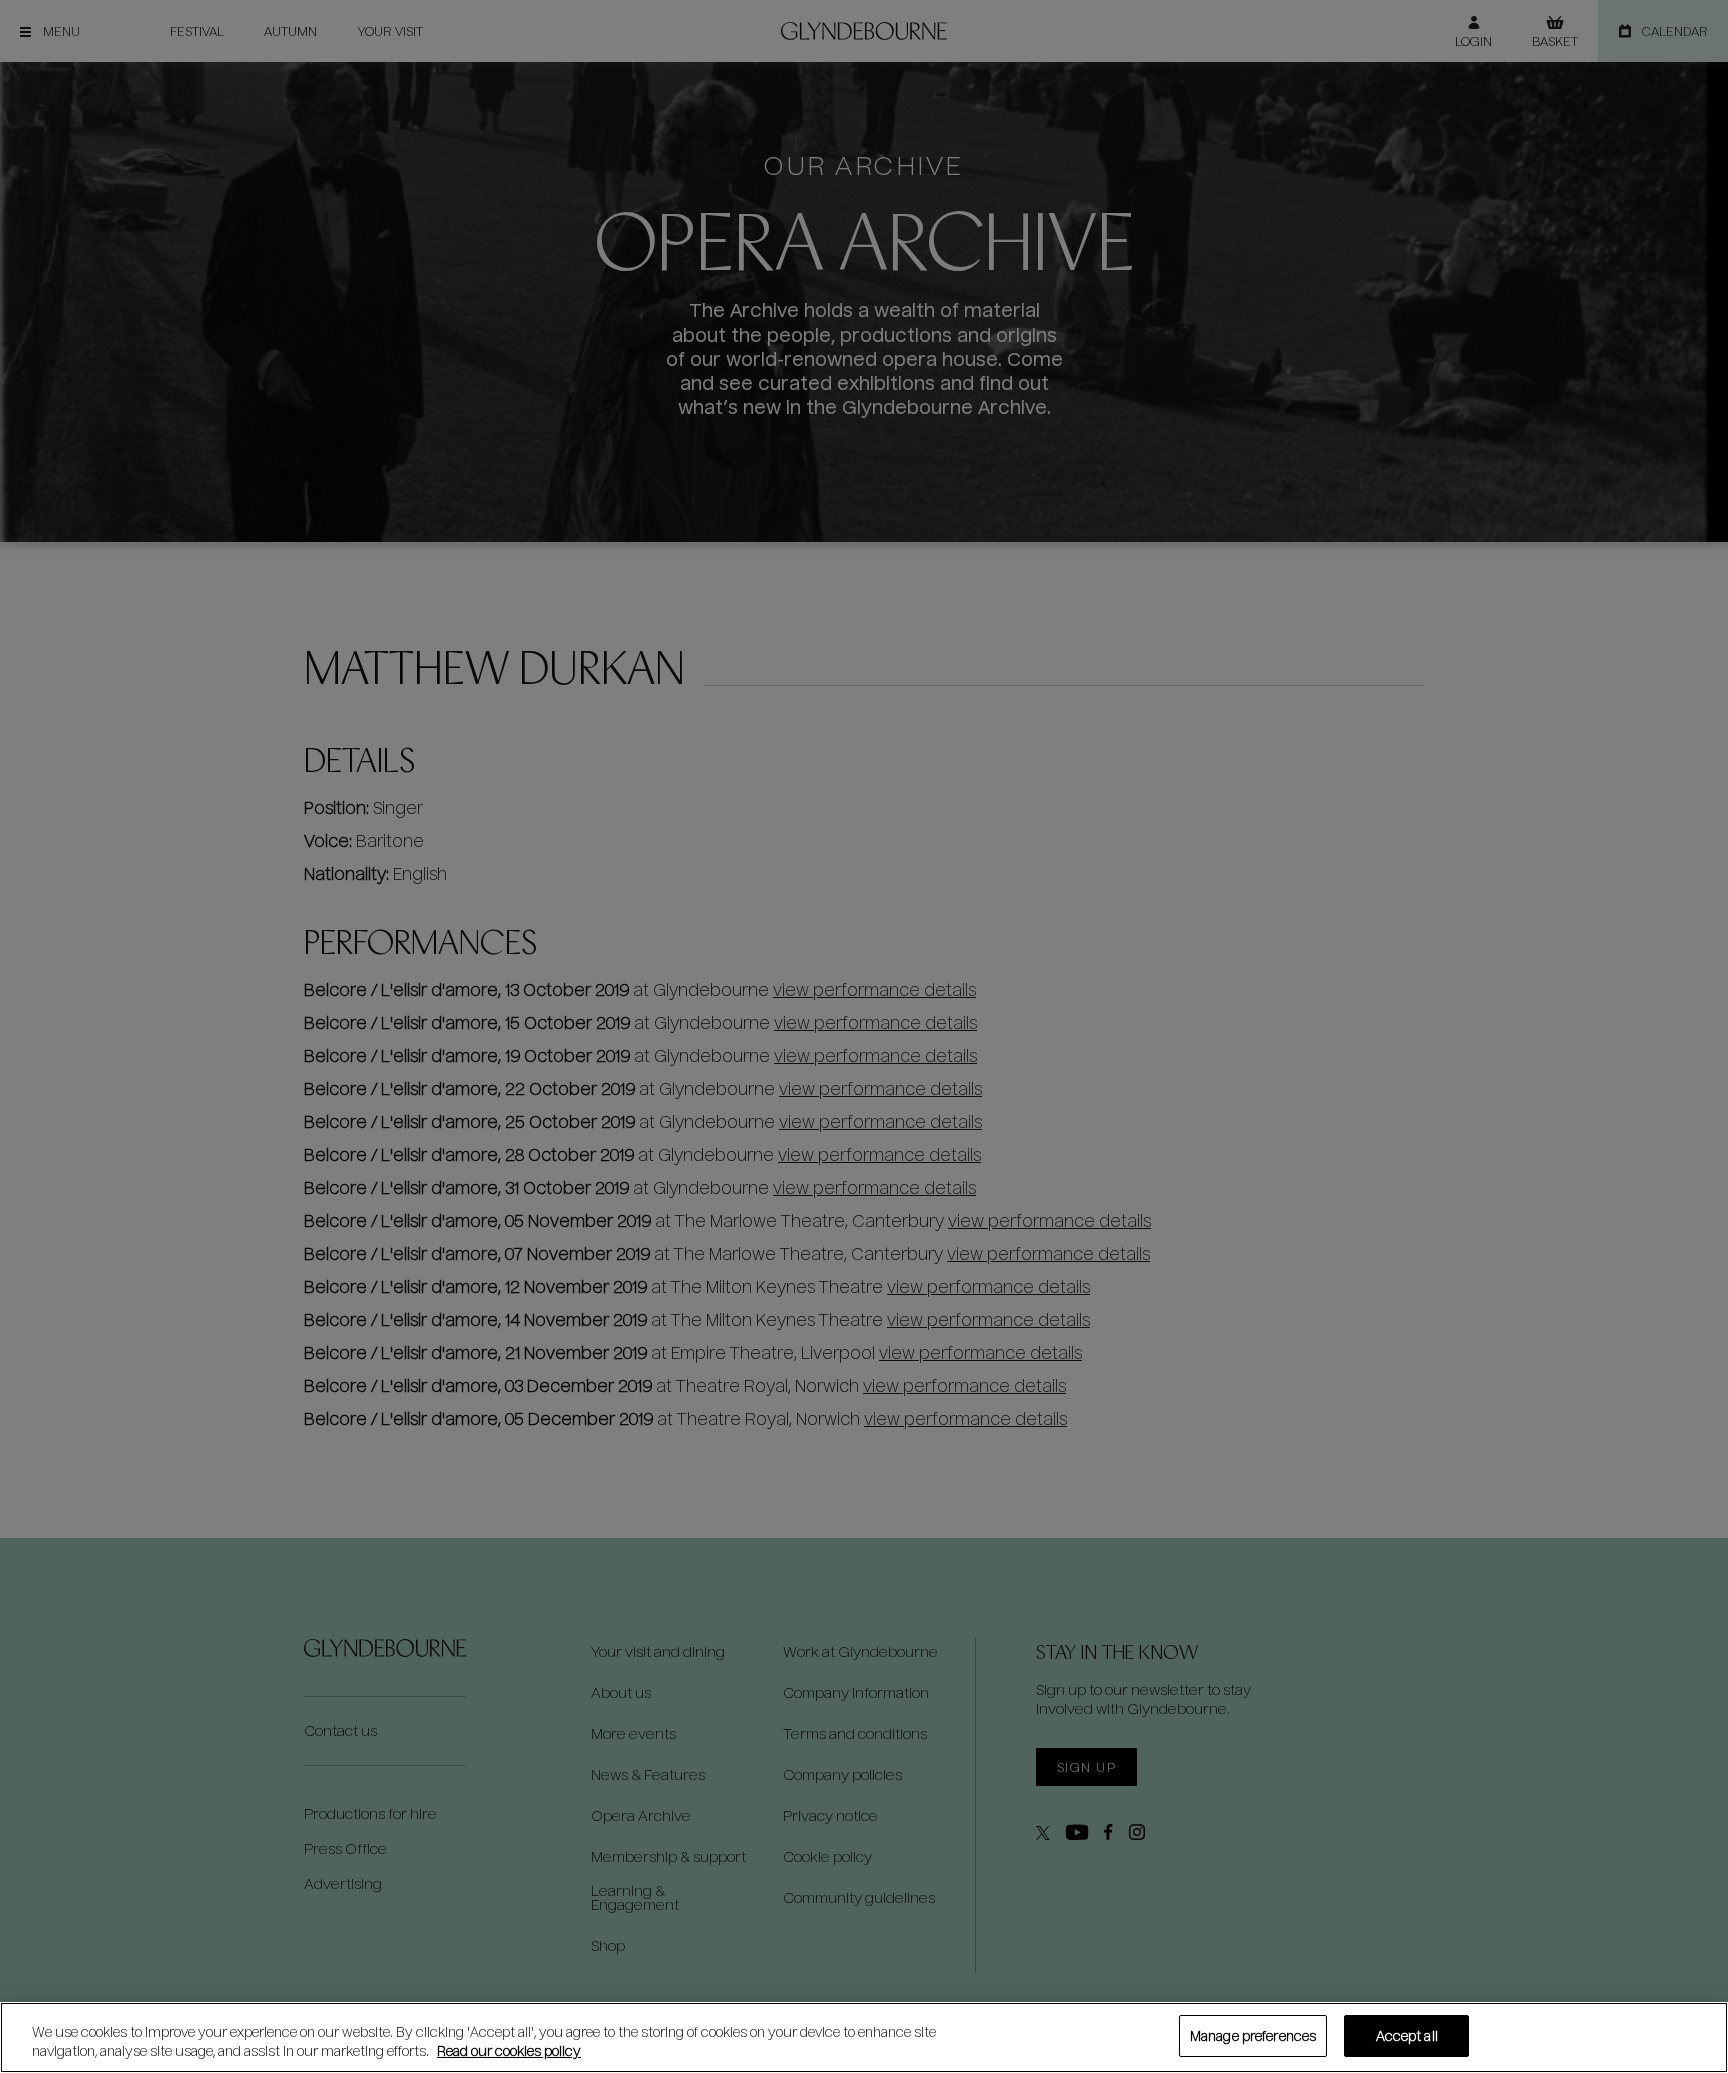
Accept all (1407, 2035)
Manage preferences (1253, 2035)
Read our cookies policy (509, 2051)
